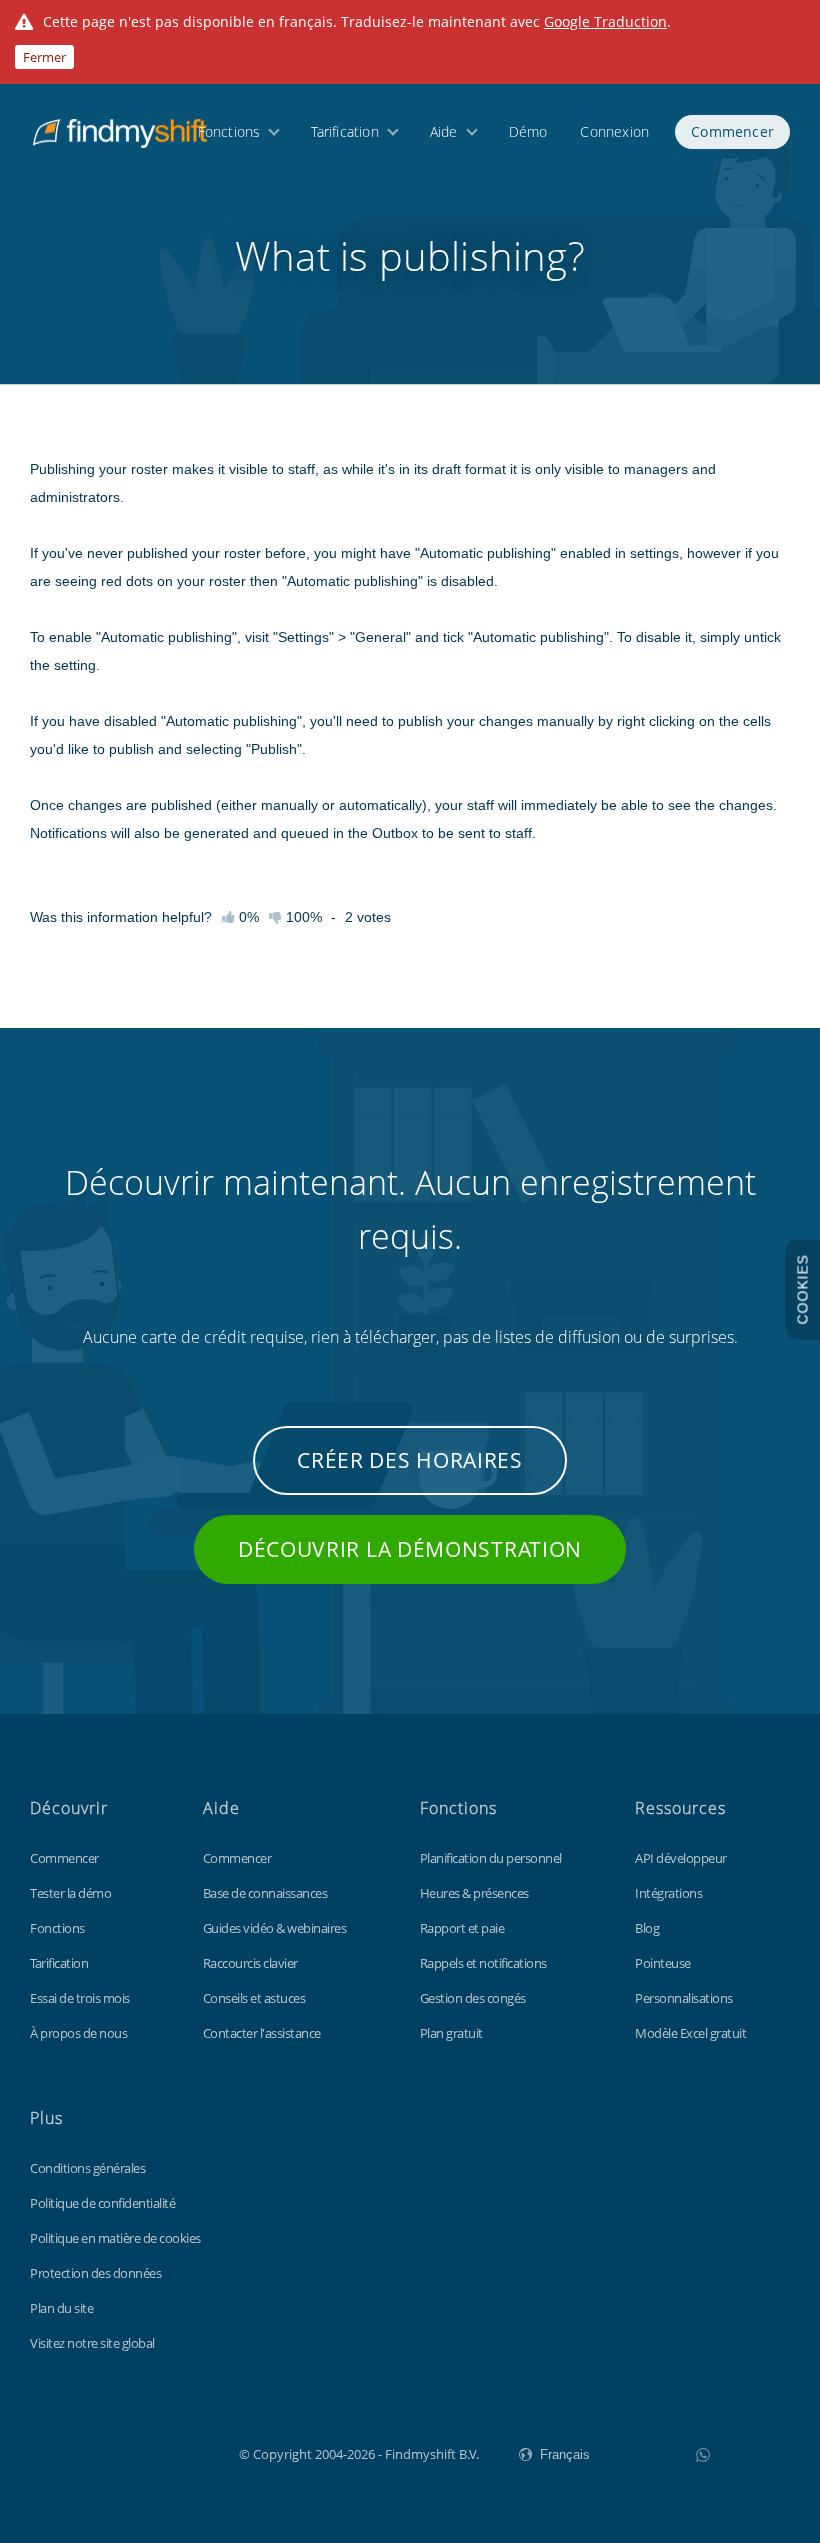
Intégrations (668, 1893)
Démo (528, 131)
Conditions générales (87, 2168)
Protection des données (95, 2273)
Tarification (344, 131)
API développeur (681, 1858)
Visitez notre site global (92, 2343)
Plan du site (61, 2308)
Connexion (614, 131)
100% (302, 917)
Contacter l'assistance (262, 2033)
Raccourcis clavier (250, 1963)
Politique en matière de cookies (115, 2238)
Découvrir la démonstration (410, 1549)
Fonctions (229, 131)
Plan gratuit (451, 2033)
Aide (444, 131)
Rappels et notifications (483, 1963)
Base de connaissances (265, 1893)
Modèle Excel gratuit (690, 2033)
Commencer (732, 131)
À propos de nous (78, 2033)
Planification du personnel (491, 1858)
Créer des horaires (410, 1460)
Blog (647, 1928)
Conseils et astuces (254, 1998)
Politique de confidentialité (102, 2203)
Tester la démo (70, 1893)
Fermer (44, 57)
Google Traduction (605, 21)
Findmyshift (138, 2452)
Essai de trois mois (80, 1998)
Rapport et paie (462, 1928)
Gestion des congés (473, 1998)
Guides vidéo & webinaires (275, 1928)
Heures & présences (474, 1893)
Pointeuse (663, 1963)
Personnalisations (684, 1998)
